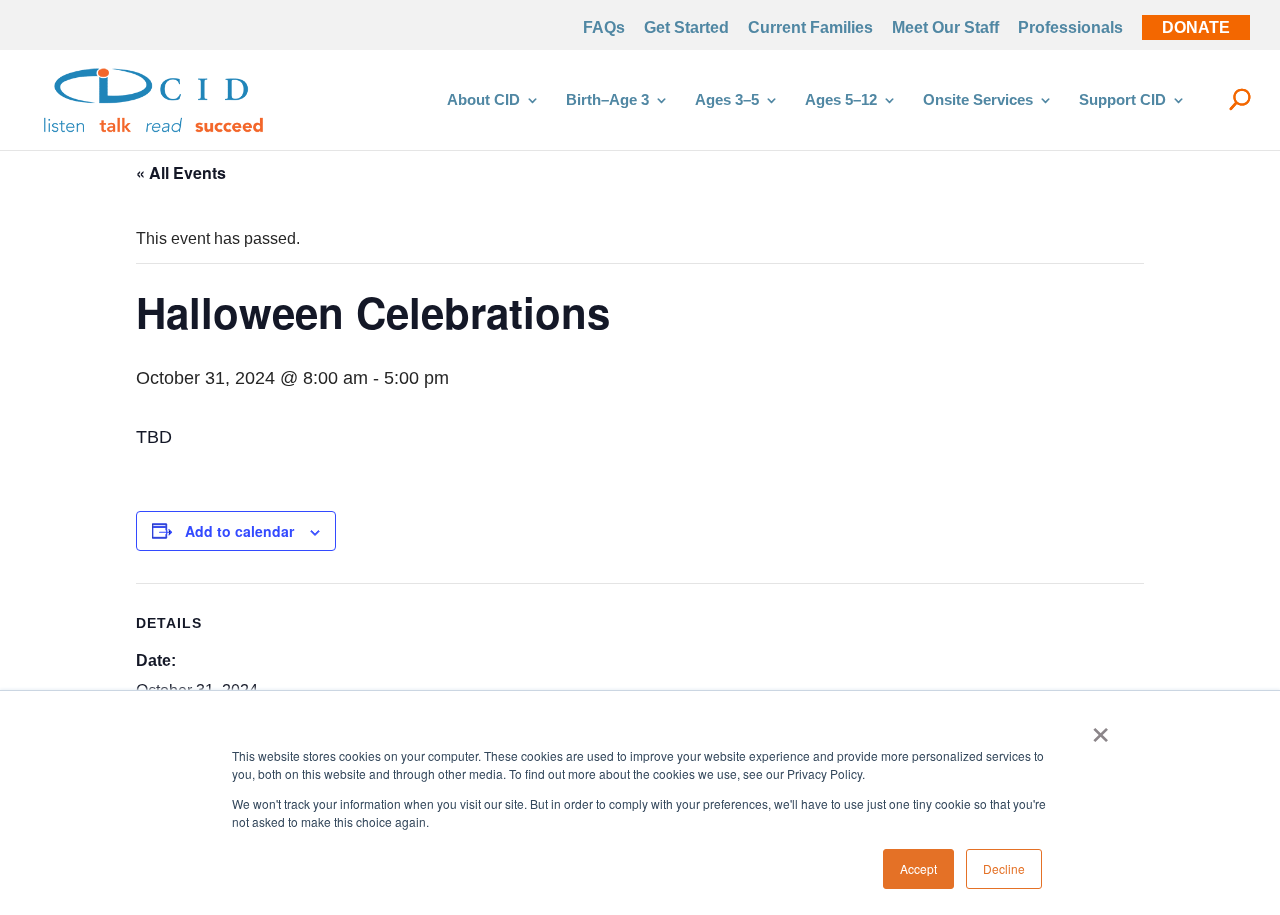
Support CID (1122, 100)
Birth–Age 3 (607, 100)
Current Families (810, 28)
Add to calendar (239, 531)
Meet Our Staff (945, 28)
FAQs (604, 28)
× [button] (1100, 728)
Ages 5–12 (841, 100)
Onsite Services (978, 100)
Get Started (686, 28)
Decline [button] (1004, 868)
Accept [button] (918, 868)
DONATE (1196, 28)
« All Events (181, 172)
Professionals (1070, 28)
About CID (483, 100)
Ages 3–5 (727, 100)
